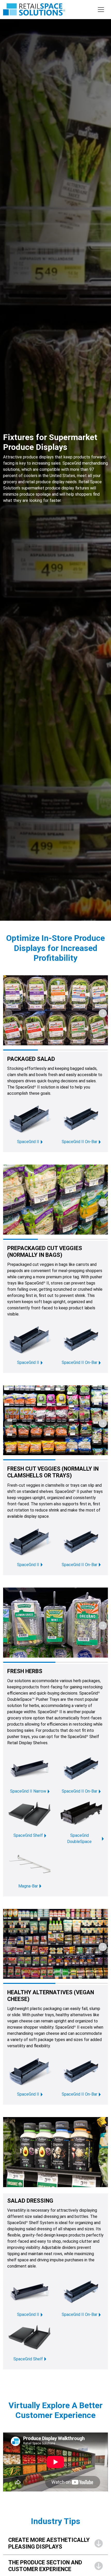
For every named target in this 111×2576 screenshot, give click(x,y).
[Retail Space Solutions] (34, 9)
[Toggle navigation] (101, 10)
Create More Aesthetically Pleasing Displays (49, 2543)
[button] (103, 1013)
